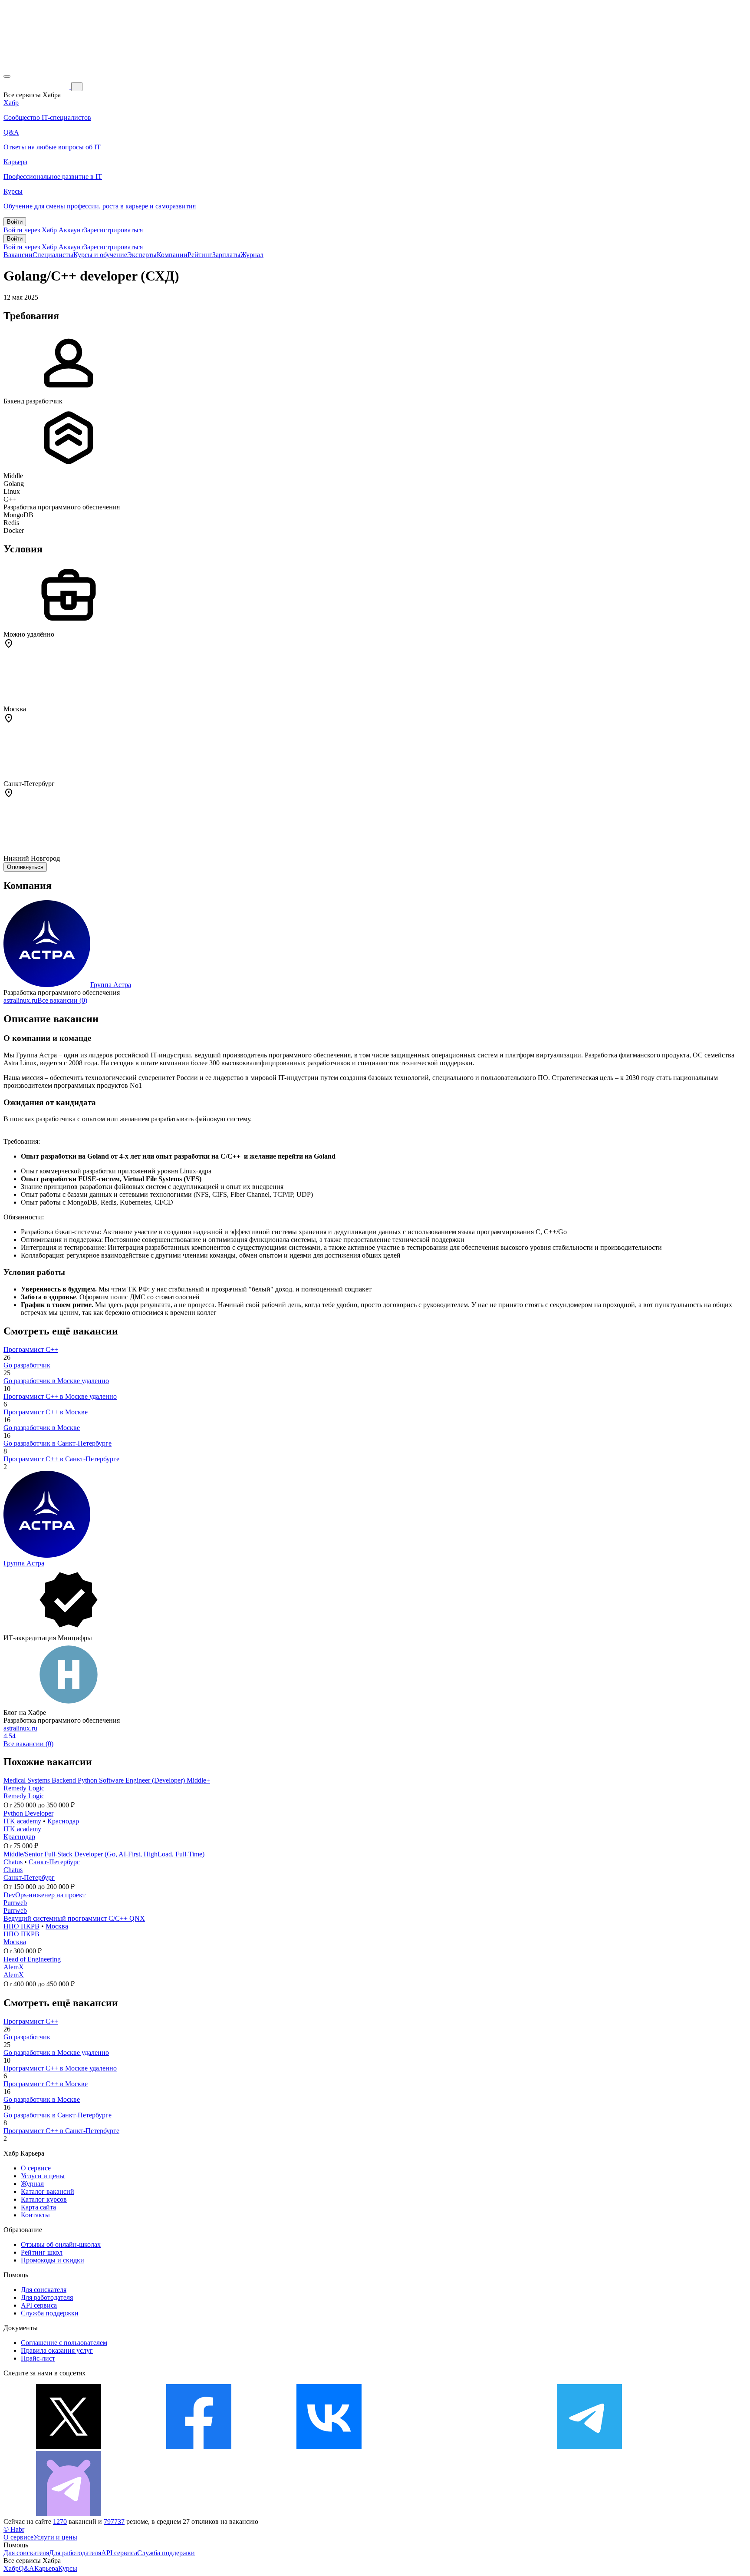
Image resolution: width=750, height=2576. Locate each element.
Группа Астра (111, 985)
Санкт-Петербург (54, 1862)
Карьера (46, 2568)
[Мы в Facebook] (199, 2447)
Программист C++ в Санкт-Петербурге (61, 1459)
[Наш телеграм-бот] (69, 2514)
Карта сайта (38, 2207)
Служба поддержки (50, 2313)
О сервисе (36, 2168)
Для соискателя (44, 2290)
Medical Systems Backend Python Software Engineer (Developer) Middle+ (107, 1780)
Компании (172, 255)
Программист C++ (31, 1349)
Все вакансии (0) (62, 1000)
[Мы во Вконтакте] (329, 2447)
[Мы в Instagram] (459, 2447)
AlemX (14, 1967)
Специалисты (53, 255)
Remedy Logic (24, 1788)
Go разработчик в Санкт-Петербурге (58, 1443)
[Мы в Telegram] (589, 2447)
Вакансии (18, 255)
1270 (60, 2522)
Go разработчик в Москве (42, 1428)
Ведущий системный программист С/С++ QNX (74, 1918)
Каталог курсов (44, 2199)
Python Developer (28, 1813)
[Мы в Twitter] (69, 2447)
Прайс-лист (38, 2358)
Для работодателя (47, 2297)
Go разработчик (27, 1365)
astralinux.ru (20, 1000)
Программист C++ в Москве (46, 1412)
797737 (114, 2522)
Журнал (252, 255)
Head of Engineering (32, 1959)
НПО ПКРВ (21, 1926)
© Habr (14, 2529)
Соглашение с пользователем (64, 2343)
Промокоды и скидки (53, 2260)
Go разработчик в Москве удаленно (56, 1381)
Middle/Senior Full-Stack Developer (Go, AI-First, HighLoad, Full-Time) (104, 1854)
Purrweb (15, 1903)
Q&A (26, 2568)
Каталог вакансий (48, 2191)
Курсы (68, 2568)
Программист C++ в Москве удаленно (60, 1396)
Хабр (11, 2568)
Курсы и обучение (100, 255)
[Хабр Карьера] (37, 86)
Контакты (35, 2215)
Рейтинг (200, 255)
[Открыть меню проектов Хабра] (7, 76)
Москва (57, 1926)
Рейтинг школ (42, 2252)
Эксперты (142, 255)
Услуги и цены (43, 2176)
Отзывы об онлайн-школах (61, 2244)
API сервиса (39, 2305)
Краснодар (63, 1821)
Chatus (13, 1862)
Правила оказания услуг (57, 2350)
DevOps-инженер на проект (44, 1895)
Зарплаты (226, 255)
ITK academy (22, 1821)
